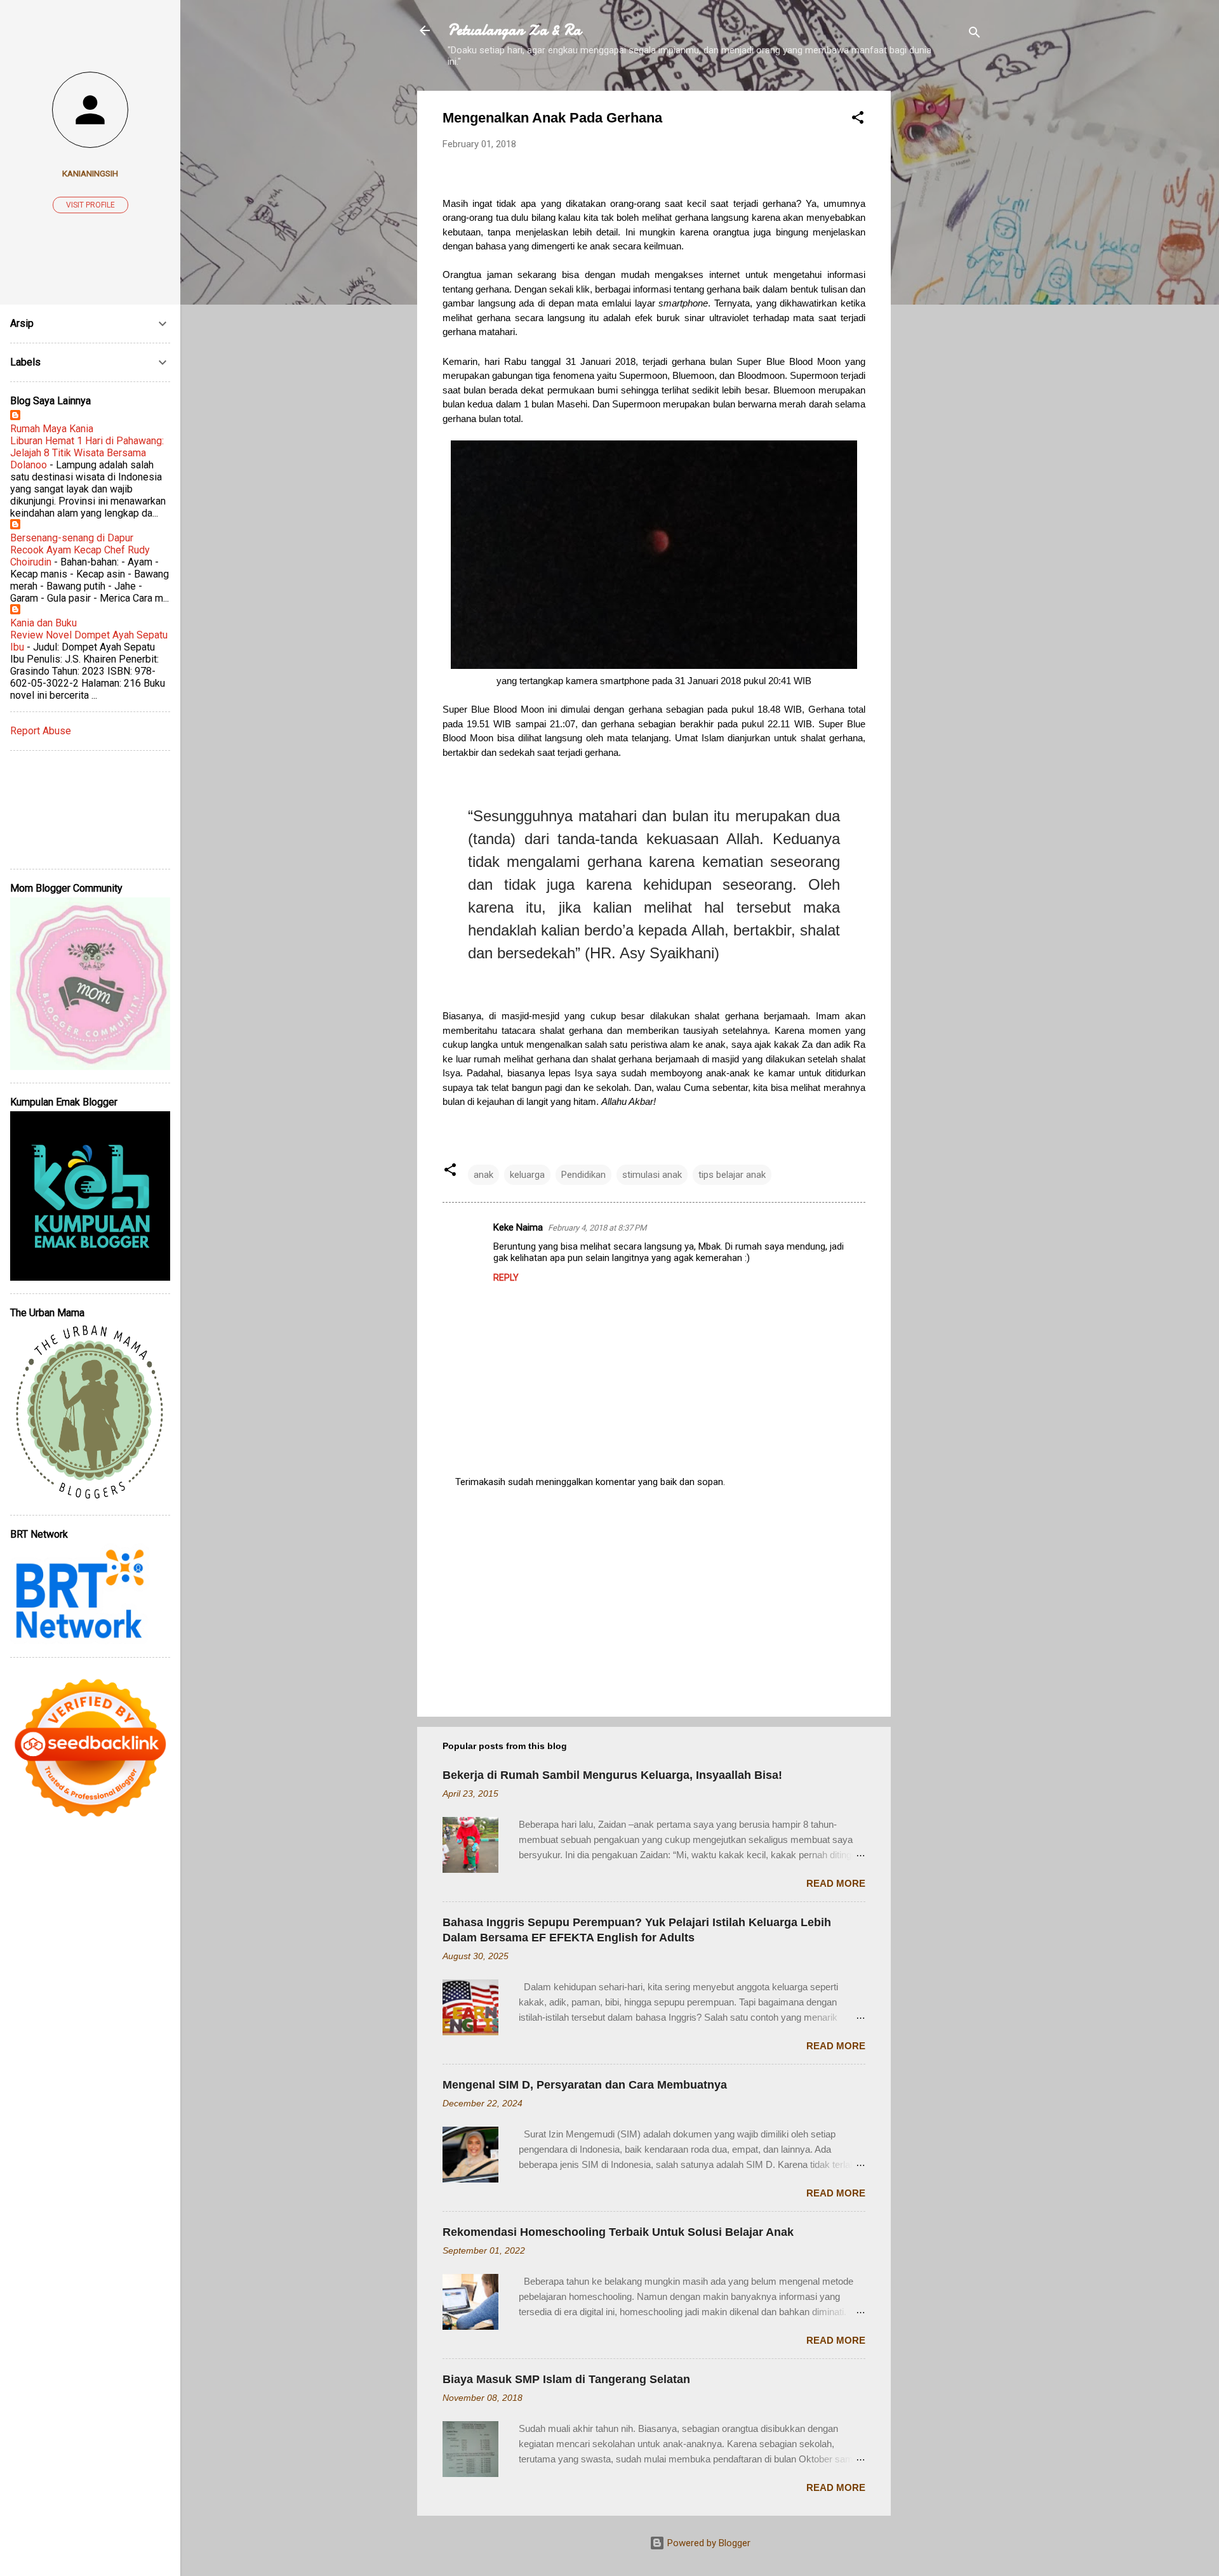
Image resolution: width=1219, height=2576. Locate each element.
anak (483, 1175)
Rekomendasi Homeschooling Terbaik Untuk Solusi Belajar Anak (618, 2232)
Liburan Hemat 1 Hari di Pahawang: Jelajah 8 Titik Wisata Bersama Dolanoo (87, 453)
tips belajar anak (732, 1175)
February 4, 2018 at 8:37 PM (597, 1228)
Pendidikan (583, 1175)
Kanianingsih (90, 173)
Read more (836, 1883)
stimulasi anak (652, 1175)
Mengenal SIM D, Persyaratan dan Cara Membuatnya (585, 2085)
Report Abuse (41, 731)
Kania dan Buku (43, 623)
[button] (858, 120)
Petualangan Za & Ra (514, 30)
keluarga (527, 1175)
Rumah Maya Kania (52, 429)
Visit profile (90, 205)
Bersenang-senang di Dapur (72, 538)
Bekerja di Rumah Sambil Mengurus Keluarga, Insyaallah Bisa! (612, 1775)
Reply (506, 1278)
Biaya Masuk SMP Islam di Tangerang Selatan (566, 2379)
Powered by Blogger (708, 2543)
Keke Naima (518, 1227)
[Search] (975, 35)
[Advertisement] (942, 281)
